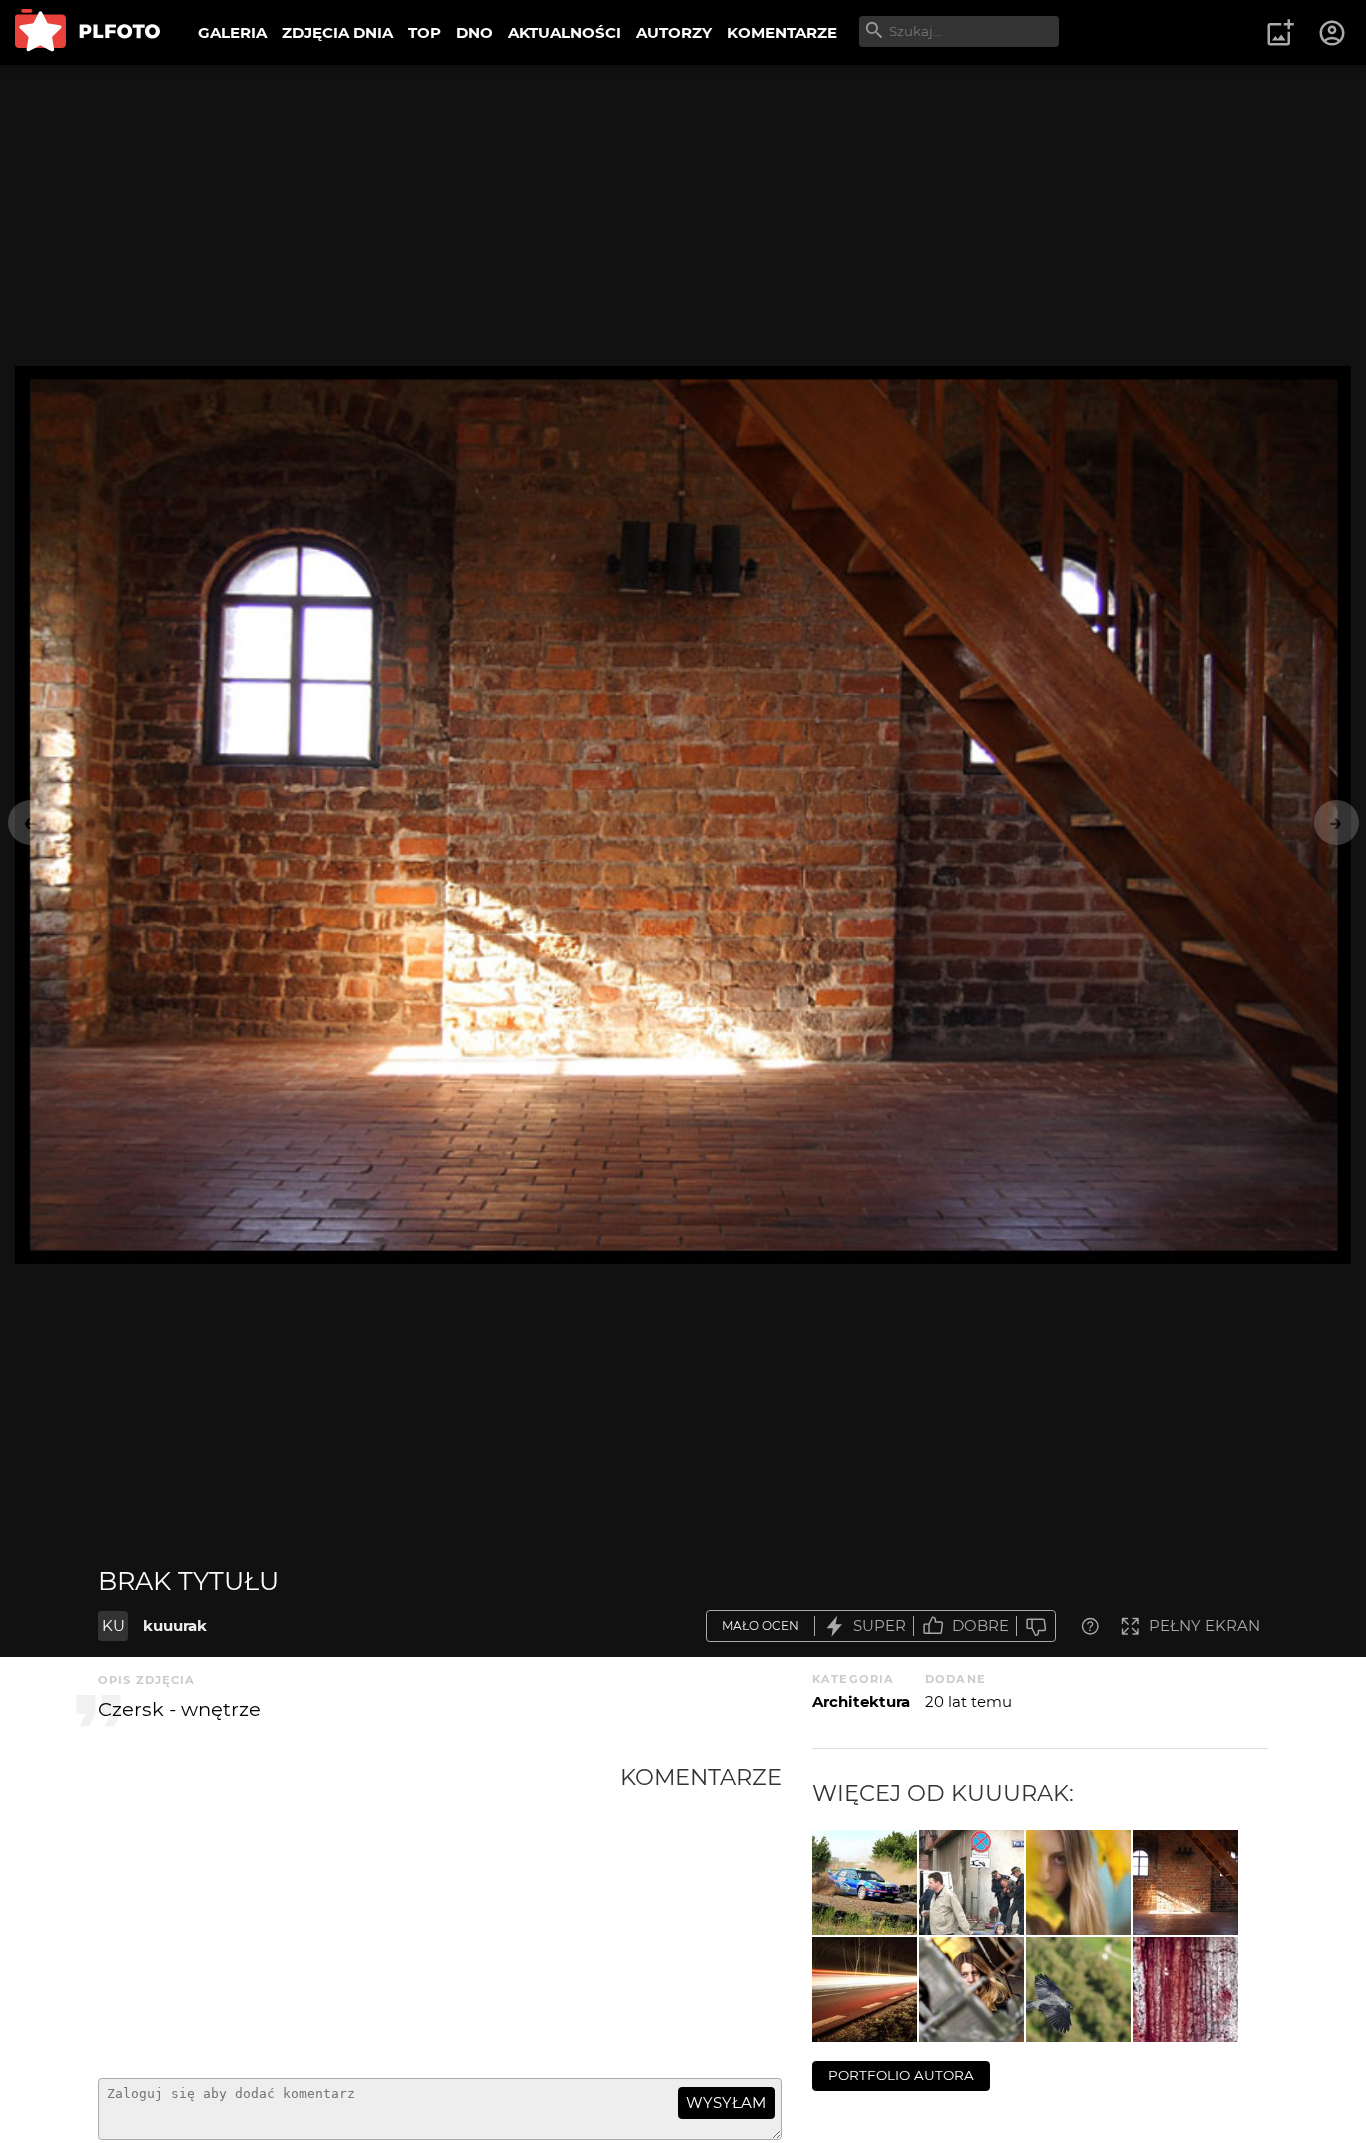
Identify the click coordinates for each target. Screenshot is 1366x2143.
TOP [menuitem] (424, 32)
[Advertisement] (359, 1913)
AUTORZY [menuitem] (674, 32)
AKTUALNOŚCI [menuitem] (564, 32)
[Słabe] (1036, 1626)
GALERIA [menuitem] (232, 32)
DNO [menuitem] (474, 32)
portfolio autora (901, 2075)
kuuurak (175, 1625)
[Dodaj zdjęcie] (1280, 33)
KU (113, 1625)
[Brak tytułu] (864, 1882)
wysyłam (726, 2102)
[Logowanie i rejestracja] (1333, 33)
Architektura (861, 1701)
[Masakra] (1185, 1989)
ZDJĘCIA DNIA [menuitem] (337, 32)
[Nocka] (864, 1989)
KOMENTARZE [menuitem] (782, 32)
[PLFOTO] (87, 32)
